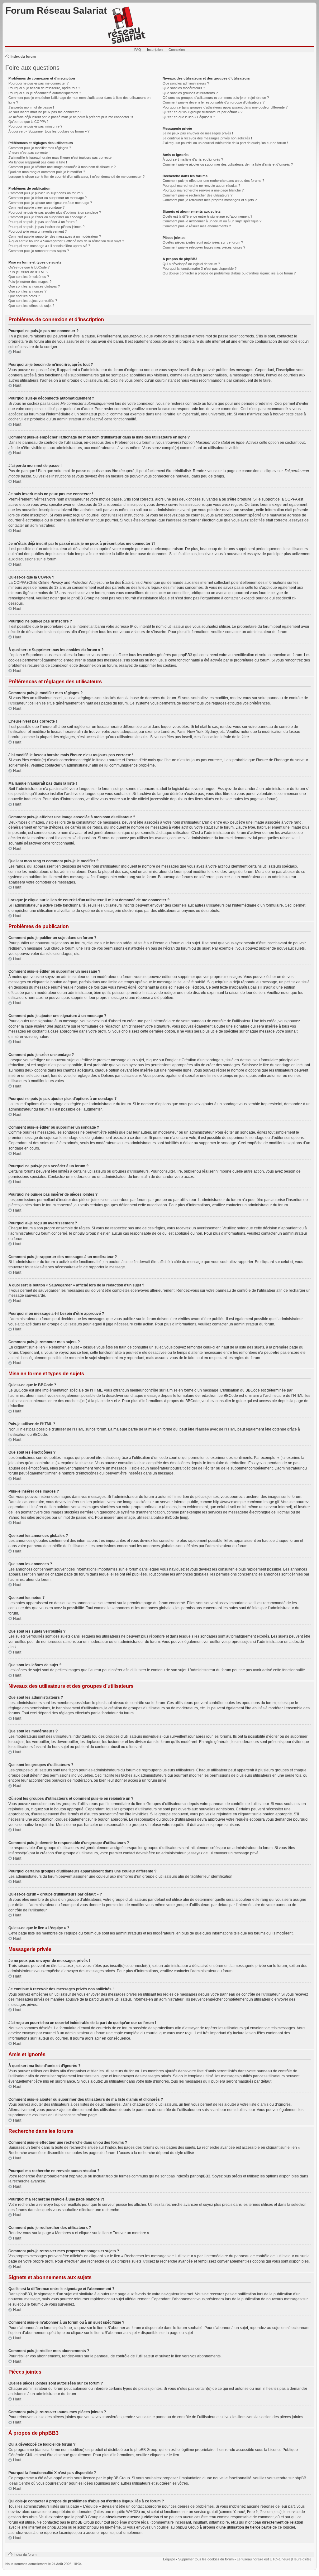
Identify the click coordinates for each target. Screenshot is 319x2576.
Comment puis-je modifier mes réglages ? (40, 148)
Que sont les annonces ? (27, 291)
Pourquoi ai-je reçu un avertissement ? (38, 231)
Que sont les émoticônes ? (29, 277)
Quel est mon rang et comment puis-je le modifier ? (47, 172)
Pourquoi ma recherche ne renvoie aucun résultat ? (201, 186)
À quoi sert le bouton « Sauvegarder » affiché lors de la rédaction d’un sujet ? (66, 241)
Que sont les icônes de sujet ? (31, 306)
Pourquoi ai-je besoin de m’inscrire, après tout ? (44, 88)
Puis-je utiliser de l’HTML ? (28, 272)
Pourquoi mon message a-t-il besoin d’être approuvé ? (49, 246)
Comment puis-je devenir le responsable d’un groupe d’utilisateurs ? (214, 102)
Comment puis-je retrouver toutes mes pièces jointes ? (204, 247)
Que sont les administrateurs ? (186, 83)
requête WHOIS (125, 2512)
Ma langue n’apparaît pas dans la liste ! (38, 162)
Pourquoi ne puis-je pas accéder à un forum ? (43, 222)
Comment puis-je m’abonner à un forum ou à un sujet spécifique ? (212, 221)
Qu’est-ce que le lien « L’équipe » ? (189, 117)
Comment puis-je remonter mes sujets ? (39, 251)
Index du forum (23, 56)
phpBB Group (146, 2450)
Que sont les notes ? (24, 296)
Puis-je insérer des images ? (30, 282)
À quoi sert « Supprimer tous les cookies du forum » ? (49, 131)
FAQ (138, 50)
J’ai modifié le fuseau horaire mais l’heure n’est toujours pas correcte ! (61, 157)
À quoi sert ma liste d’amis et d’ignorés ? (193, 159)
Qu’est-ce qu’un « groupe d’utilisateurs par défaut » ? (202, 112)
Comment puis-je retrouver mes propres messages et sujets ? (210, 200)
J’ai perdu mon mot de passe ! (31, 107)
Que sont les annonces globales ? (34, 286)
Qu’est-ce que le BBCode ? (29, 267)
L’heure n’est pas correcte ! (29, 153)
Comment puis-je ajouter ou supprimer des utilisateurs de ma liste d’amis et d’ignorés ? (228, 164)
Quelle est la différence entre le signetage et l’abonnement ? (207, 216)
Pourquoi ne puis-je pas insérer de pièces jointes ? (46, 227)
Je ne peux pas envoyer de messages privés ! (198, 133)
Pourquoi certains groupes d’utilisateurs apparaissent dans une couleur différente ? (225, 107)
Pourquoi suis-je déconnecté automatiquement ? (45, 93)
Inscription (155, 50)
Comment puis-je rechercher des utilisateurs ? (198, 195)
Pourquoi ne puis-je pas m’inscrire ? (35, 126)
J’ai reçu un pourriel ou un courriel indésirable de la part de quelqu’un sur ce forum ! (225, 143)
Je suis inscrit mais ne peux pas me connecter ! (45, 112)
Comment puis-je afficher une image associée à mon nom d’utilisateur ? (62, 167)
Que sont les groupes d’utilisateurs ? (190, 93)
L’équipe (169, 2559)
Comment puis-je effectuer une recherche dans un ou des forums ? (213, 181)
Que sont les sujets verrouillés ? (33, 301)
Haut (17, 352)
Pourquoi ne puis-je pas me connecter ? (38, 83)
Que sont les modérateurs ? (184, 88)
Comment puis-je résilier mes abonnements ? (197, 226)
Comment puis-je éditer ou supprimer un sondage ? (47, 217)
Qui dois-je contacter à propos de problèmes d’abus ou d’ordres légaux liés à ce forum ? (229, 273)
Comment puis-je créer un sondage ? (36, 207)
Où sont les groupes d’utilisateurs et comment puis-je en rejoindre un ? (216, 98)
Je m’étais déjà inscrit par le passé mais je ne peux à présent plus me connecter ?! (71, 117)
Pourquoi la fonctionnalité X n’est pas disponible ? (200, 269)
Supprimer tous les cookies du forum (206, 2559)
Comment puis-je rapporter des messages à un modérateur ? (55, 236)
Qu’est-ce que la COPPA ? (28, 122)
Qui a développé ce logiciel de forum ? (191, 264)
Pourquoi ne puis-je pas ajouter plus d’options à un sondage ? (55, 212)
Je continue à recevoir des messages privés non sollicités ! (207, 138)
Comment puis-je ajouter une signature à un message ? (50, 203)
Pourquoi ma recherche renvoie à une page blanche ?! (204, 190)
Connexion (177, 50)
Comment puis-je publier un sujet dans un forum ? (46, 193)
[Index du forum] (127, 26)
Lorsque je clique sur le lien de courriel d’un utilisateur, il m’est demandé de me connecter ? (76, 177)
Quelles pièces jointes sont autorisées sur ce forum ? (203, 242)
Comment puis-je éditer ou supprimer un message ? (48, 198)
